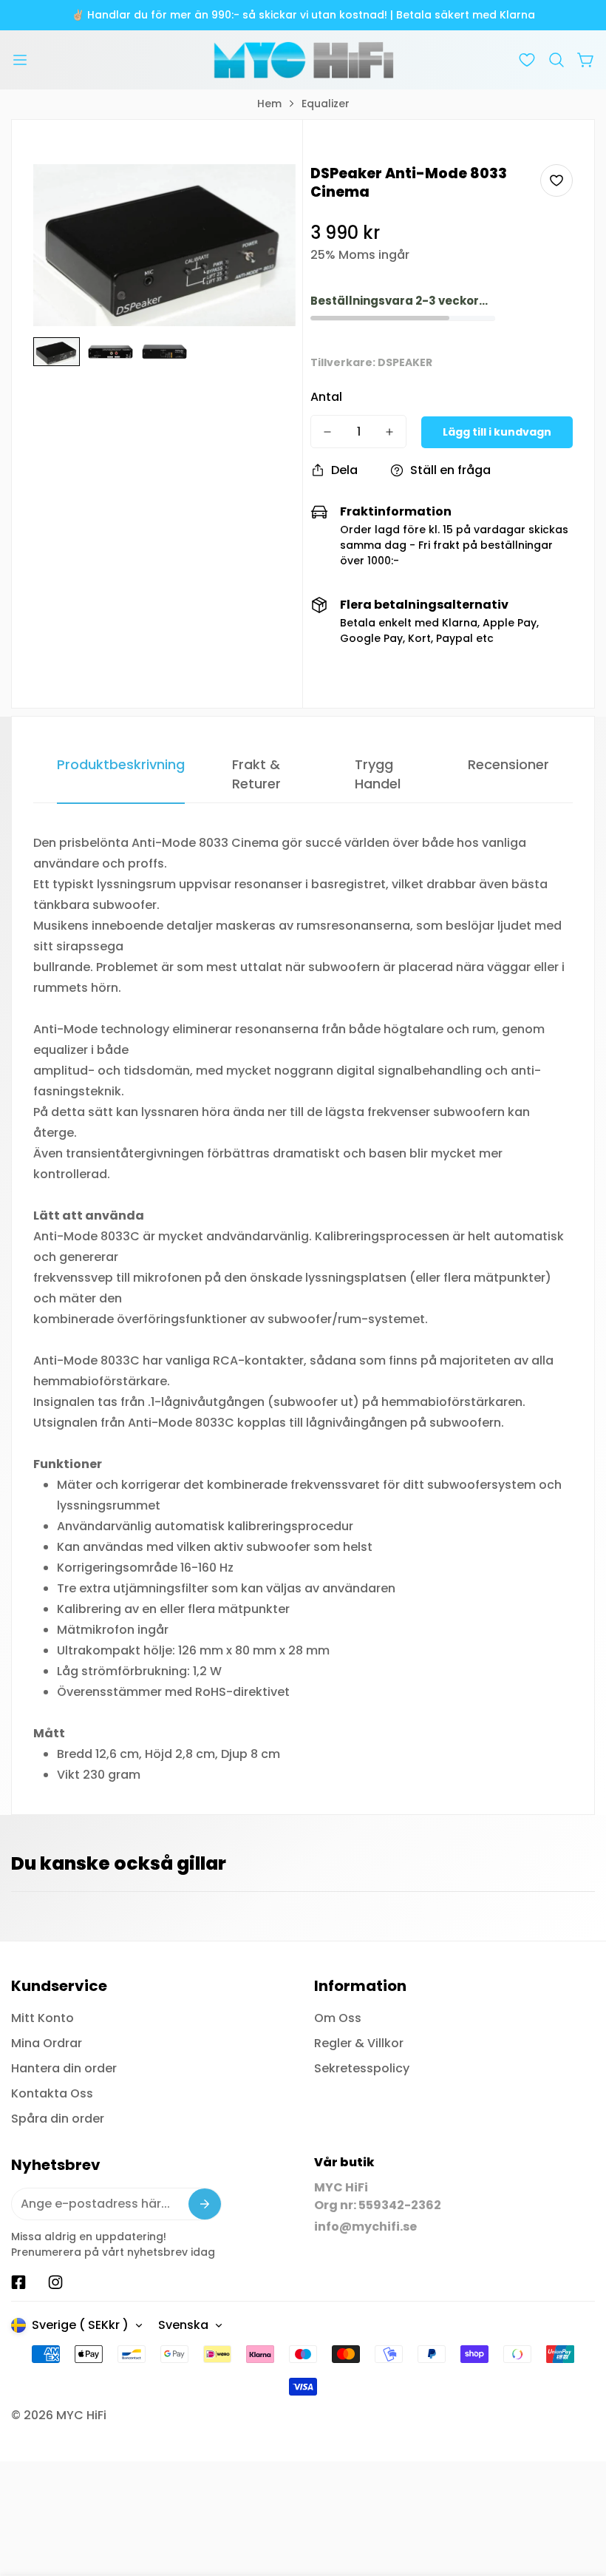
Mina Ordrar (47, 2043)
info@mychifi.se (365, 2227)
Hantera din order (64, 2068)
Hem (269, 104)
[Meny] (20, 60)
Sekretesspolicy (362, 2068)
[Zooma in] (265, 195)
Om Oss (338, 2018)
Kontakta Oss (52, 2093)
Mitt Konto (42, 2018)
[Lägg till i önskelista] (556, 180)
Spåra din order (58, 2119)
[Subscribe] (205, 2204)
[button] (556, 60)
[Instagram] (55, 2282)
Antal (326, 397)
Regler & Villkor (359, 2043)
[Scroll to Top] (577, 2495)
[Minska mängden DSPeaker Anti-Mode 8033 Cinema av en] (327, 432)
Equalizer (326, 104)
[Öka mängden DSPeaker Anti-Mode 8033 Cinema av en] (389, 432)
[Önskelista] (527, 60)
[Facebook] (18, 2282)
